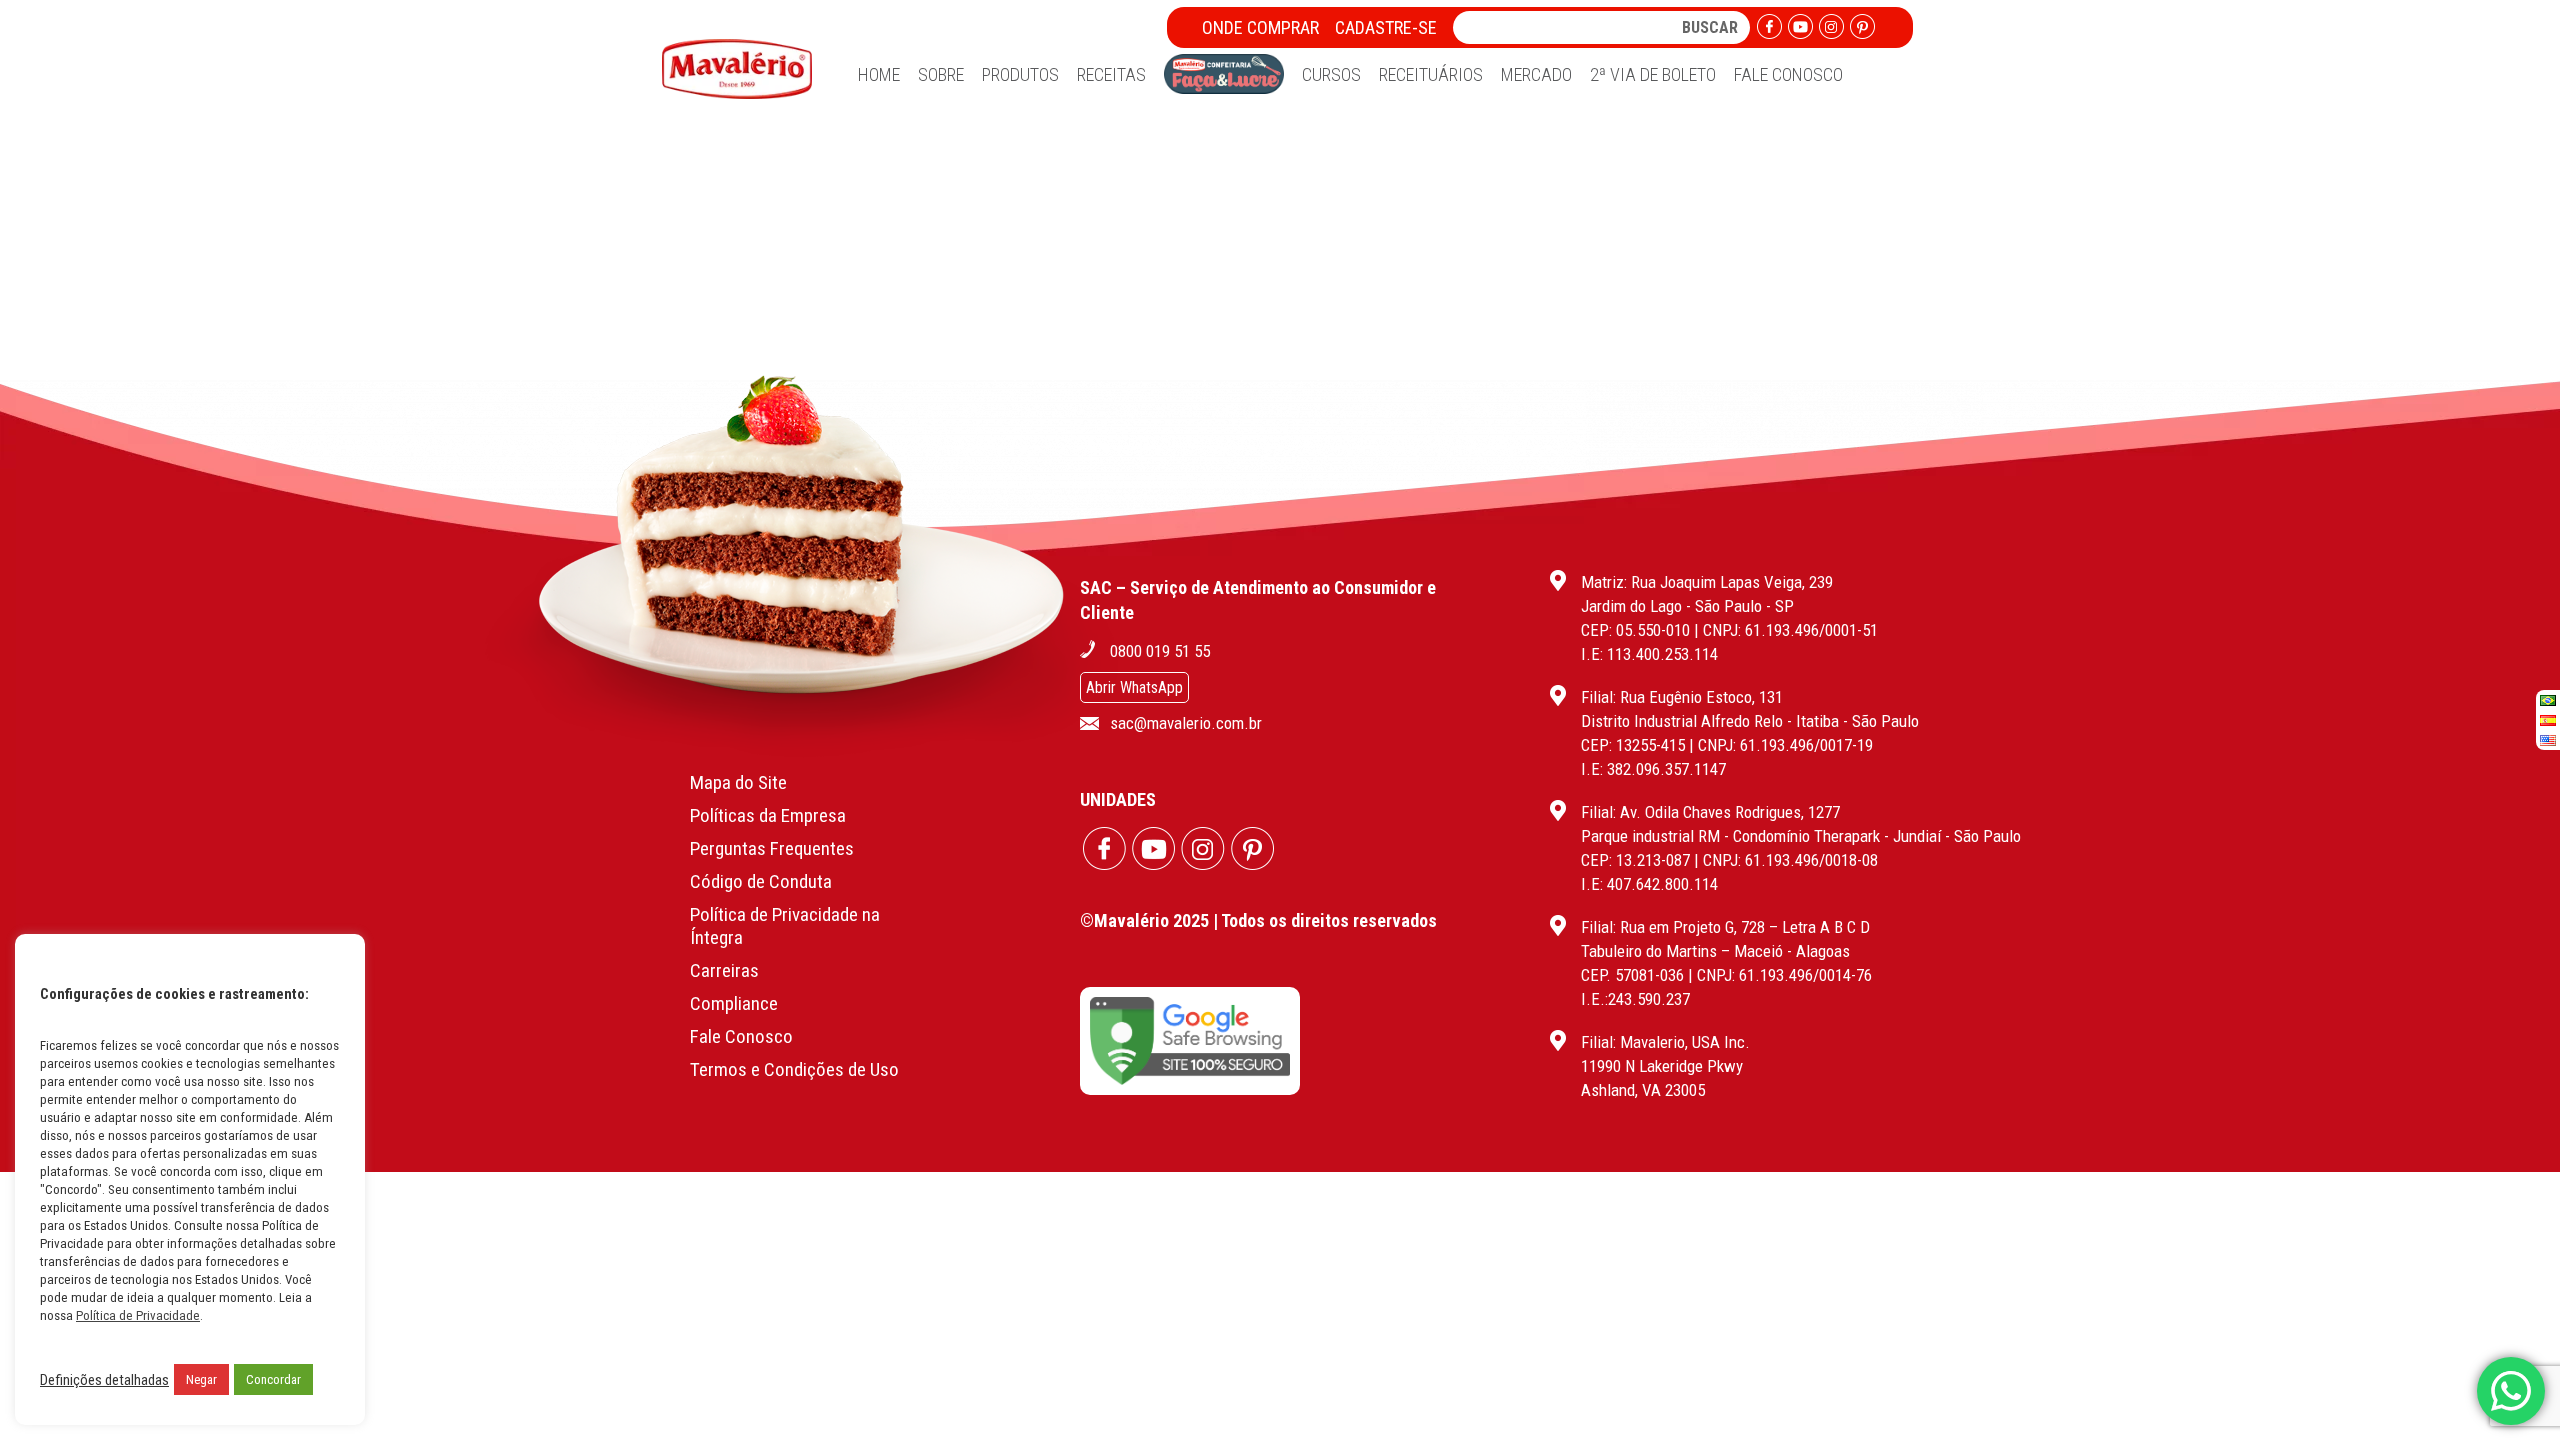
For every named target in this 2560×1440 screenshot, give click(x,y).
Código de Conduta (761, 881)
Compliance (734, 1003)
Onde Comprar (1260, 27)
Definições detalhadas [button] (104, 1380)
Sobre (941, 74)
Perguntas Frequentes (772, 848)
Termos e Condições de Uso (794, 1069)
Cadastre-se (1386, 27)
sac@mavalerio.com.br (1186, 723)
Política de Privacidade (138, 1315)
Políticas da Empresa (768, 815)
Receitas (1111, 74)
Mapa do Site (738, 782)
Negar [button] (201, 1379)
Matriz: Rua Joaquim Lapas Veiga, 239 (1707, 582)
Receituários (1431, 74)
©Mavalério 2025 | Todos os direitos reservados (1258, 920)
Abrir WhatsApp (1134, 687)
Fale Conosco (1788, 74)
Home (879, 74)
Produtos (1020, 74)
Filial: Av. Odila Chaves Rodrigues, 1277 (1710, 812)
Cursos (1331, 74)
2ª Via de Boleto (1653, 74)
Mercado (1536, 74)
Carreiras (724, 970)
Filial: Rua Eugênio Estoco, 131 (1682, 697)
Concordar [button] (273, 1379)
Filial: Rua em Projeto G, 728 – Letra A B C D (1725, 927)
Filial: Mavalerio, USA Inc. (1665, 1042)
